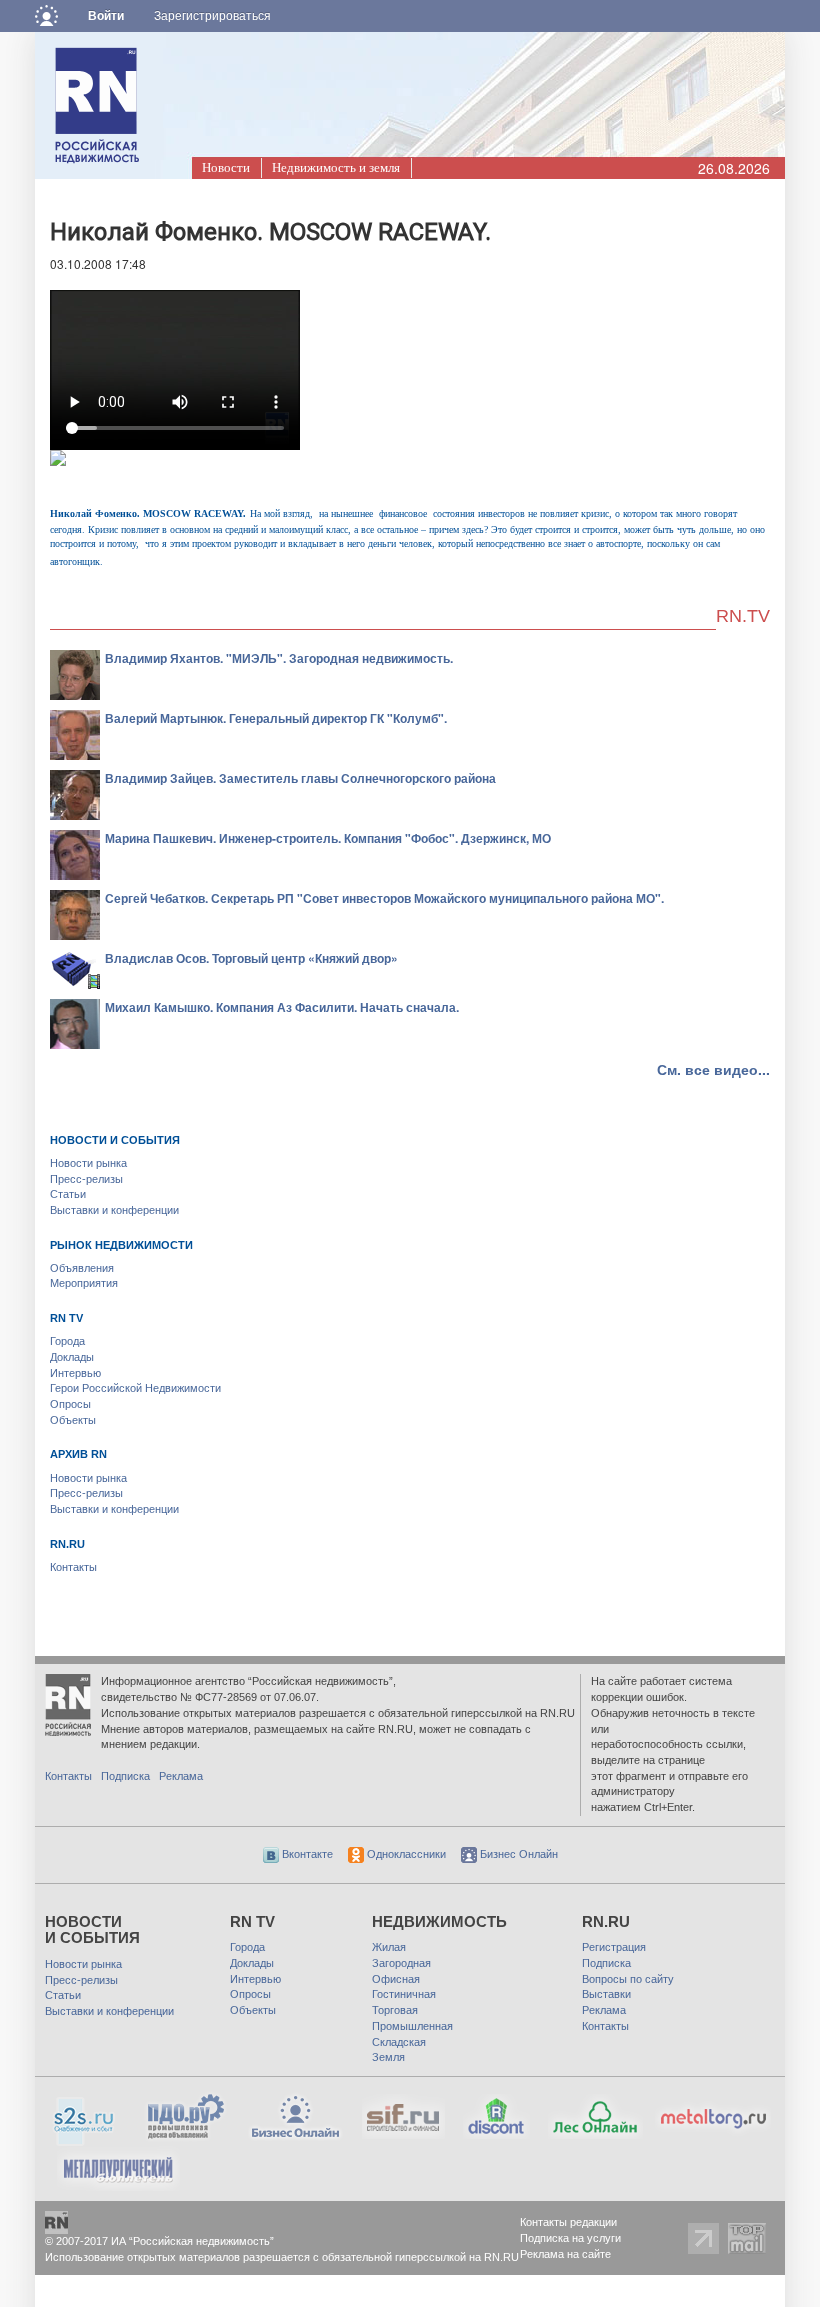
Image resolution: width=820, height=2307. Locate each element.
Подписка (125, 1776)
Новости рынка (88, 1163)
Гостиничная (404, 1994)
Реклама (181, 1776)
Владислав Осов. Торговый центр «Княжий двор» (251, 958)
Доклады (72, 1357)
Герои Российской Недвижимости (135, 1388)
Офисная (396, 1979)
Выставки (606, 1994)
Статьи (68, 1194)
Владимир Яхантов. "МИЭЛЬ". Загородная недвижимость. (279, 658)
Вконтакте (306, 1854)
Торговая (395, 2010)
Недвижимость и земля (336, 167)
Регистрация (614, 1947)
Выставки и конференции (114, 1210)
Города (67, 1341)
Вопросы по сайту (628, 1979)
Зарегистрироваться (212, 16)
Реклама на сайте (565, 2254)
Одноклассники (405, 1854)
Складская (399, 2042)
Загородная (401, 1963)
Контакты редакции (568, 2222)
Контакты (73, 1567)
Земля (388, 2057)
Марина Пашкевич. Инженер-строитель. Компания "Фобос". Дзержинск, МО (328, 838)
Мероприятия (84, 1283)
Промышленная (412, 2026)
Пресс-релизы (86, 1179)
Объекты (73, 1420)
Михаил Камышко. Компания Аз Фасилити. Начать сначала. (282, 1007)
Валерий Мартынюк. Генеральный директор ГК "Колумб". (276, 718)
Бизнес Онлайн (517, 1854)
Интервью (75, 1373)
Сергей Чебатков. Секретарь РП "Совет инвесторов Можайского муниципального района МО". (384, 898)
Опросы (70, 1404)
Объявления (82, 1268)
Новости (226, 167)
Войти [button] (106, 16)
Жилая (389, 1947)
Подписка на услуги (570, 2238)
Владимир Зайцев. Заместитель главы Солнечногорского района (300, 778)
